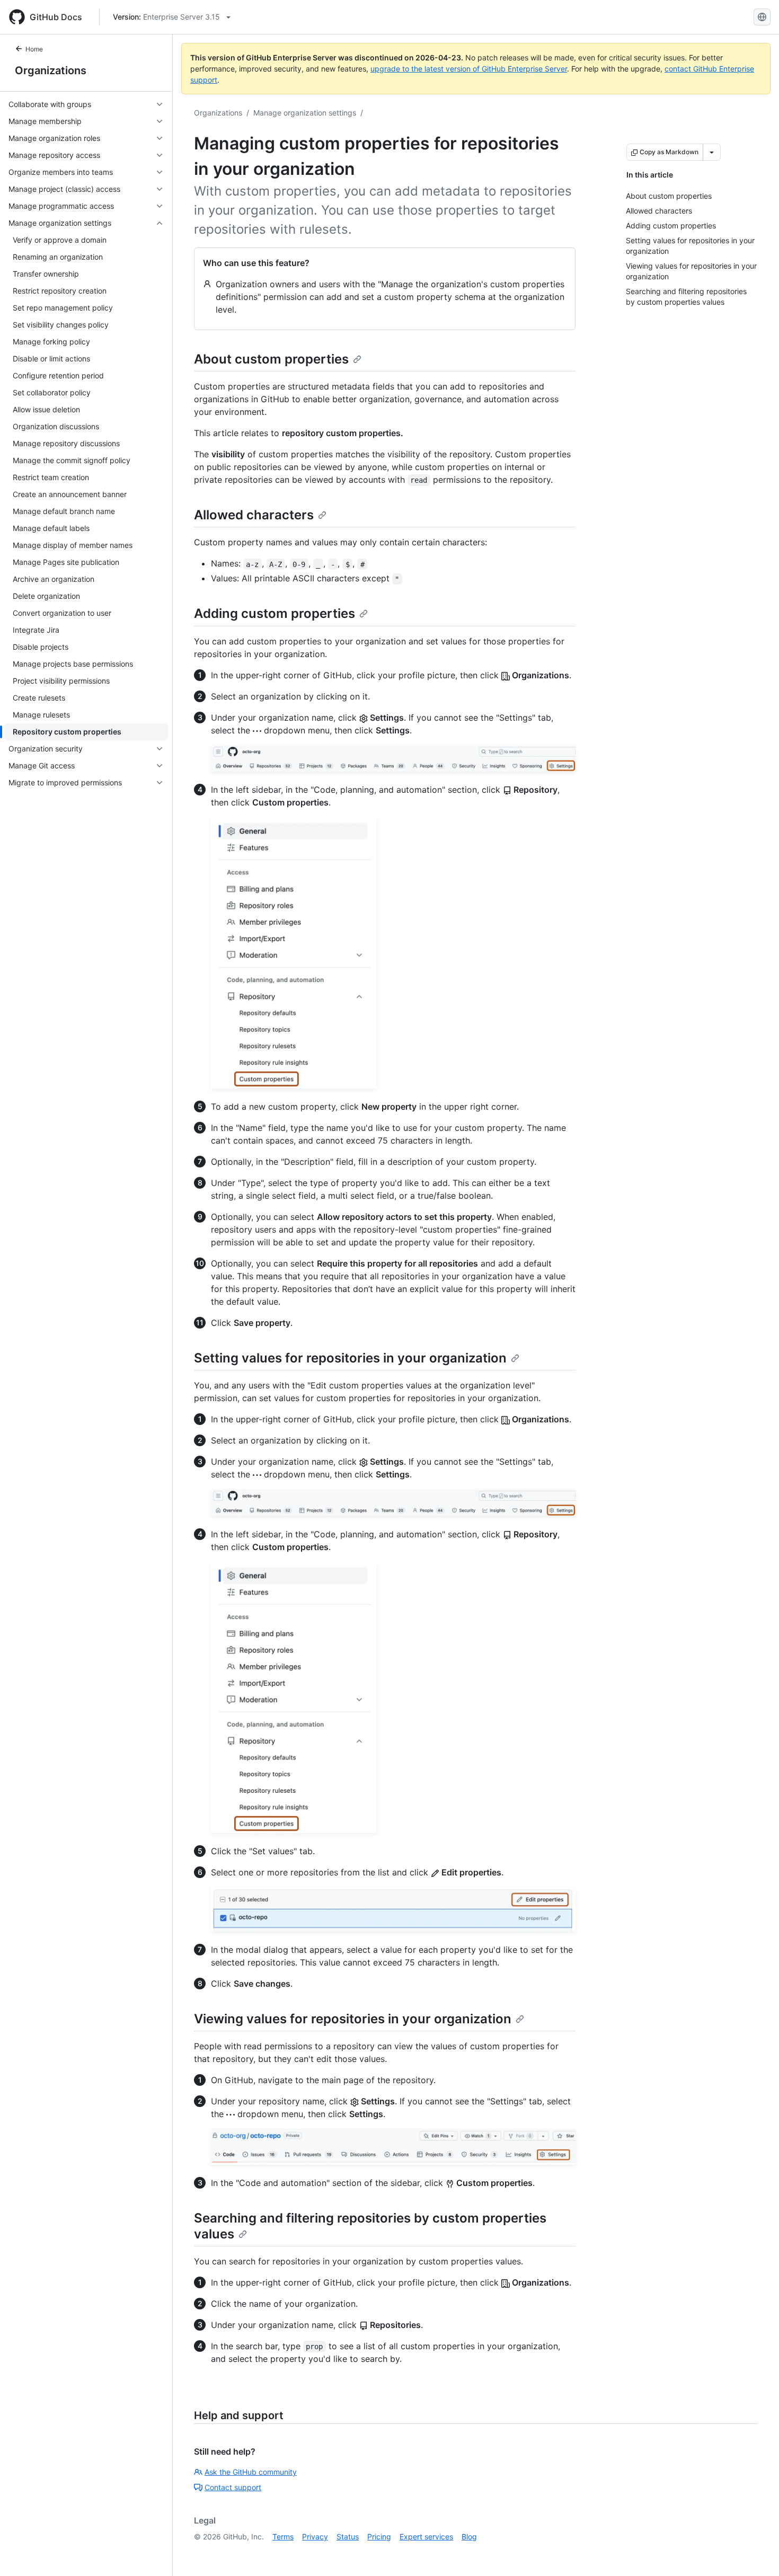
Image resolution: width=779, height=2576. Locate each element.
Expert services (426, 2537)
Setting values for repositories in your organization (350, 1358)
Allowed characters (254, 515)
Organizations (51, 70)
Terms (283, 2537)
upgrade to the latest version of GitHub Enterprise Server (469, 69)
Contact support (233, 2487)
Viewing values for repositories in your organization (353, 2019)
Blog (469, 2537)
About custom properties (271, 359)
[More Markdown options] (712, 152)
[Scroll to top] (756, 2553)
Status (348, 2537)
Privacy (315, 2537)
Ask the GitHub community (251, 2472)
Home (34, 49)
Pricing (379, 2537)
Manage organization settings (305, 113)
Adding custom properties (275, 613)
